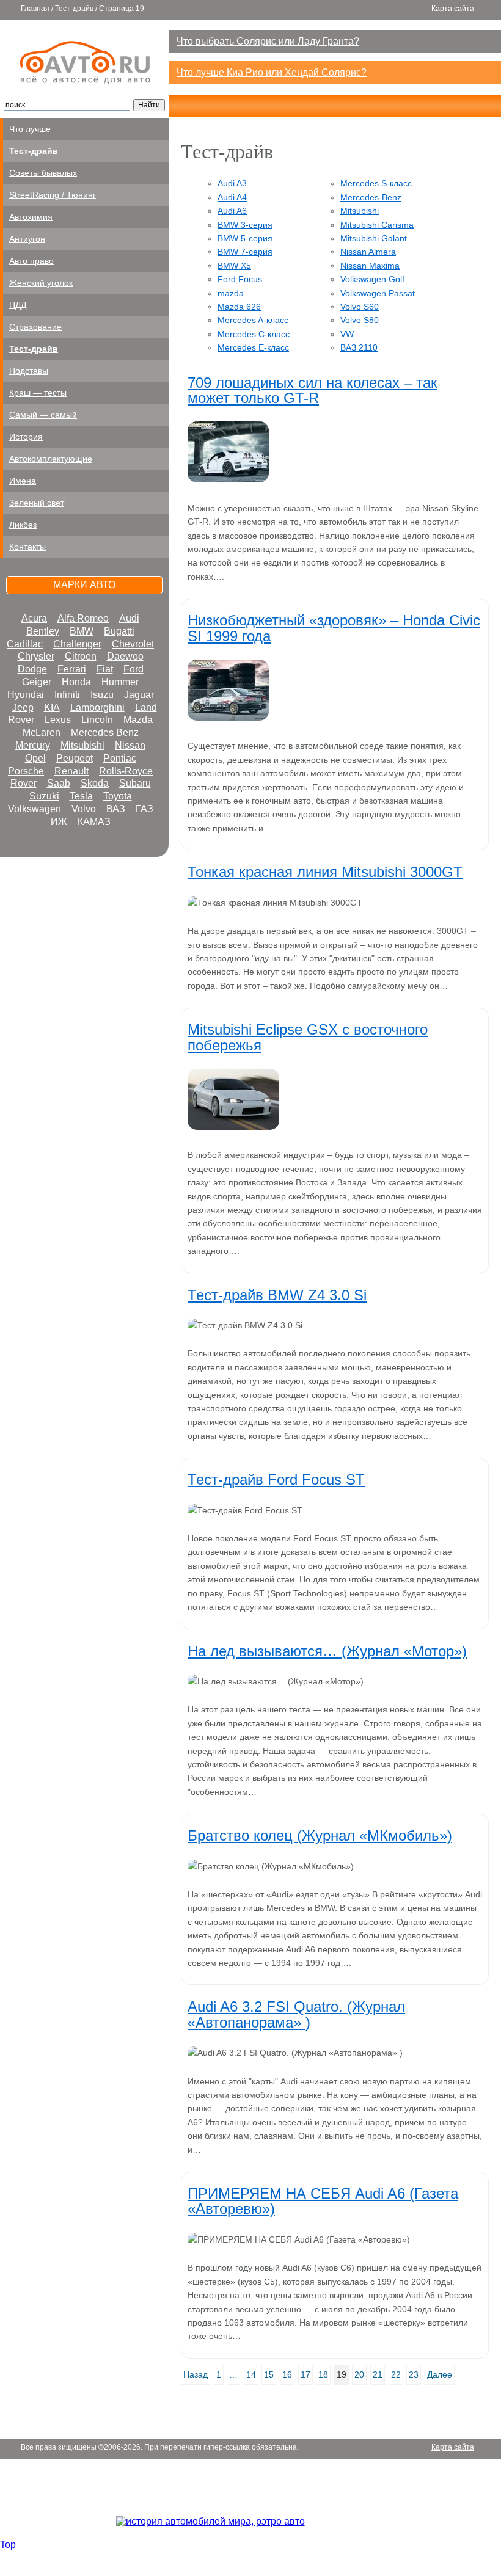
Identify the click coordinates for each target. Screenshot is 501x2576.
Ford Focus (240, 279)
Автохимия (31, 217)
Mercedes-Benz (371, 197)
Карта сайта (453, 9)
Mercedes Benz (105, 733)
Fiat (105, 669)
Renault (71, 771)
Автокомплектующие (51, 459)
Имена (23, 481)
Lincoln (97, 720)
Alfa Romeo (83, 618)
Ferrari (72, 669)
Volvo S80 (360, 320)
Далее (440, 2374)
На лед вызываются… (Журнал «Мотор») (327, 1651)
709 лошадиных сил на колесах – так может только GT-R (313, 390)
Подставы (29, 371)
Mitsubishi (82, 745)
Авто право (31, 261)
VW (347, 334)
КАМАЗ (94, 822)
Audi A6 (232, 211)
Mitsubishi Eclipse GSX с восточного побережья (308, 1037)
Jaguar (139, 695)
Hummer (120, 682)
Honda (76, 682)
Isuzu (102, 695)
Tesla (81, 796)
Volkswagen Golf (372, 279)
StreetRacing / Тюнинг (53, 195)
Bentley (43, 631)
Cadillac (25, 644)
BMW (82, 631)
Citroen (81, 656)
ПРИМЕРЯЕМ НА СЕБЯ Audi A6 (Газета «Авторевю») (323, 2201)
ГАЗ (144, 809)
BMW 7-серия (245, 252)
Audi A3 (232, 183)
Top (8, 2545)
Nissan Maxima (370, 266)
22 (396, 2374)
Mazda (138, 720)
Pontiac (120, 758)
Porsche (26, 771)
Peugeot (75, 758)
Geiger (37, 682)
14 (251, 2374)
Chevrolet (133, 644)
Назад (196, 2374)
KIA (52, 708)
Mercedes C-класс (254, 334)
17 (305, 2374)
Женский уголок (41, 283)
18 (323, 2374)
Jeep (23, 708)
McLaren (42, 733)
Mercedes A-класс (253, 320)
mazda (231, 293)
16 (287, 2374)
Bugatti (119, 631)
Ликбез (23, 525)
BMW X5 (234, 266)
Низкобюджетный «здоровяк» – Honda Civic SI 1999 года (334, 628)
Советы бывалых (43, 173)
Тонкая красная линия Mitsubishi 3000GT (325, 872)
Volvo (84, 809)
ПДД (18, 305)
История (26, 437)
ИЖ (59, 822)
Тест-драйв (74, 9)
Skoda (95, 783)
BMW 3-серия (245, 225)
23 (414, 2374)
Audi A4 (232, 197)
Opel (35, 758)
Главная (35, 9)
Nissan (130, 745)
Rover (24, 783)
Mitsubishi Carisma (377, 225)
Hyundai (26, 695)
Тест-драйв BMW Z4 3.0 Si (277, 1295)
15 (269, 2374)
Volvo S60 (360, 307)
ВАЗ (116, 809)
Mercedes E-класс (253, 347)
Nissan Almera (368, 252)
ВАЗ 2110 (359, 347)
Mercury (33, 745)
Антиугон (27, 239)
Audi (129, 618)
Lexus (58, 720)
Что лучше (30, 129)
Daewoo (125, 656)
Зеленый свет (37, 503)
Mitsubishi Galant (374, 238)
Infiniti (67, 695)
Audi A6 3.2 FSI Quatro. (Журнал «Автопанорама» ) (296, 2014)
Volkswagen (35, 809)
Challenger (77, 644)
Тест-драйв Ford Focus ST (276, 1479)
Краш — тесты (38, 393)
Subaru (135, 783)
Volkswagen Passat (378, 293)
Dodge (32, 669)
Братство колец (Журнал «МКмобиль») (320, 1836)
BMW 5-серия (245, 238)
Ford (133, 669)
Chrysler (36, 656)
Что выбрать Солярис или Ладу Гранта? (268, 41)
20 (359, 2374)
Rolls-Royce (126, 771)
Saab (59, 783)
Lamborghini (97, 708)
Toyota (118, 796)
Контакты (27, 547)
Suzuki (44, 796)
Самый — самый (43, 415)
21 (378, 2374)
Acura (34, 618)
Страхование (35, 327)
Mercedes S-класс (376, 183)
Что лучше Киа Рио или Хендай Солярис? (272, 72)
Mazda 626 (239, 307)
